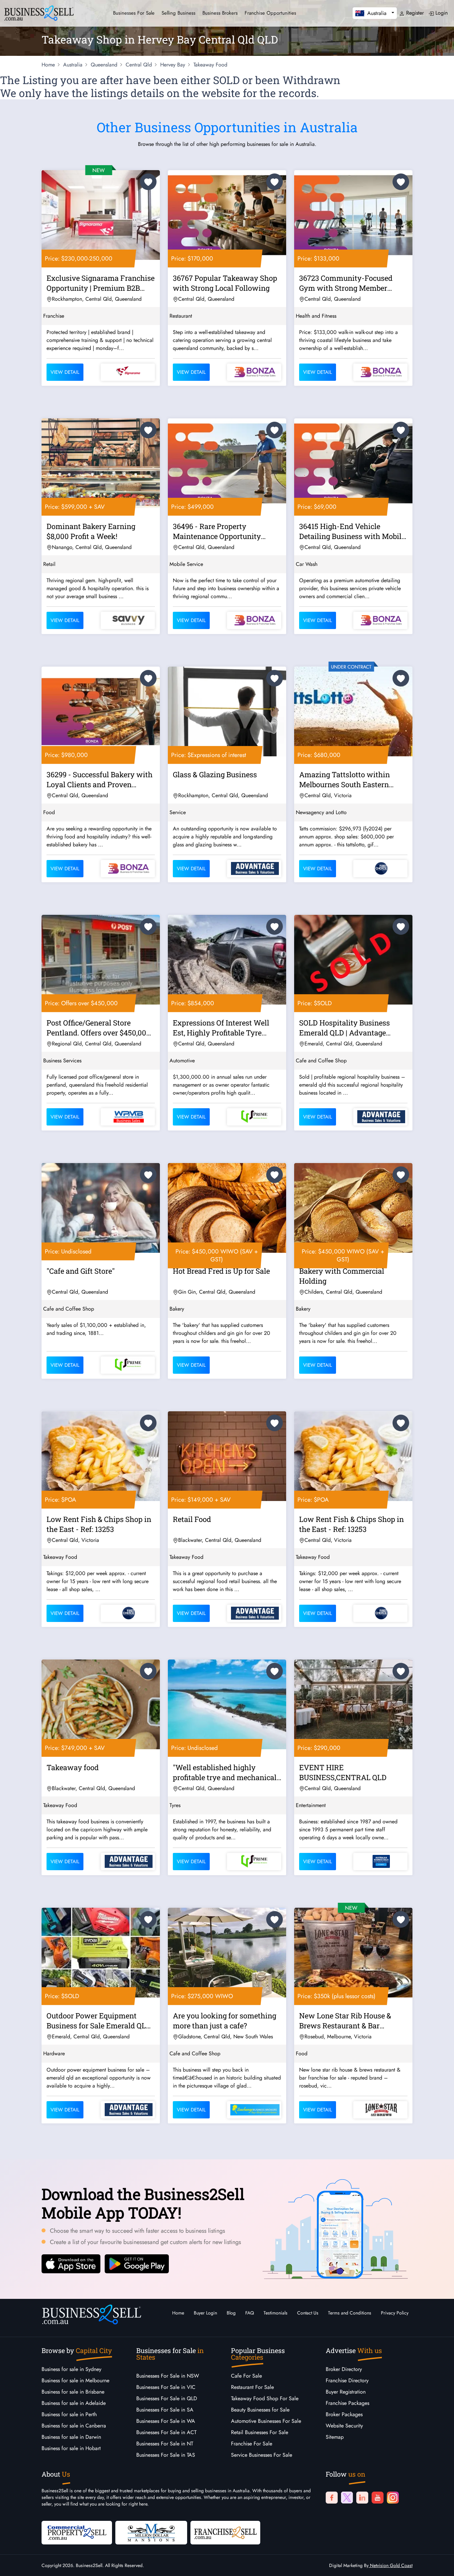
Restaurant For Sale (252, 2387)
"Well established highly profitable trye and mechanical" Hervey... (226, 1773)
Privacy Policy (395, 2313)
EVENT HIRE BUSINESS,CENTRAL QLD (343, 1772)
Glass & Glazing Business (215, 774)
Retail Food (192, 1519)
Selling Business (178, 13)
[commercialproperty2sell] (77, 2532)
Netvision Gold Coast (391, 2565)
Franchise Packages (347, 2403)
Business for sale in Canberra (74, 2426)
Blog (231, 2313)
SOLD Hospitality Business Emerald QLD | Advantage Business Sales (344, 1029)
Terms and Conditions (350, 2313)
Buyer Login (205, 2313)
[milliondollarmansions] (151, 2532)
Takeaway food (73, 1767)
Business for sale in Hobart (71, 2448)
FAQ (250, 2313)
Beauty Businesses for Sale (260, 2410)
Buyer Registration (346, 2392)
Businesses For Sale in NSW (168, 2376)
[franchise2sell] (225, 2532)
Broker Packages (344, 2414)
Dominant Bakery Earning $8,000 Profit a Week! (91, 531)
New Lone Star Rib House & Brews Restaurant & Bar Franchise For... (345, 2022)
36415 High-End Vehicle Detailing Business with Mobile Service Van (352, 532)
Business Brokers (220, 13)
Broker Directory (344, 2369)
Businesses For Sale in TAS (166, 2455)
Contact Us (308, 2313)
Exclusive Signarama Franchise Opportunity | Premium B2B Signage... (101, 284)
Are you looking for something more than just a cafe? (225, 2021)
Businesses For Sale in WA (166, 2421)
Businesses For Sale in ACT (166, 2432)
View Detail (65, 372)
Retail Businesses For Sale (260, 2432)
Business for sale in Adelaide (74, 2403)
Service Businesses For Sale (262, 2455)
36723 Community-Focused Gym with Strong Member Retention (346, 284)
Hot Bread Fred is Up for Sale (221, 1271)
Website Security (344, 2426)
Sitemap (335, 2437)
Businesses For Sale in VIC (166, 2387)
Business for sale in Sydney (71, 2369)
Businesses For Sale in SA (165, 2410)
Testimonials (276, 2313)
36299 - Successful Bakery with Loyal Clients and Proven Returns (100, 781)
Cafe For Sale (246, 2376)
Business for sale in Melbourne (75, 2380)
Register (414, 13)
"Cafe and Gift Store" (81, 1271)
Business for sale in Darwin (71, 2437)
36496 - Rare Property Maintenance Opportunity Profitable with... (217, 532)
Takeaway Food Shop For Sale (265, 2398)
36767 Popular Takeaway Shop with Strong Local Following (225, 283)
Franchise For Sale (252, 2444)
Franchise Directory (347, 2380)
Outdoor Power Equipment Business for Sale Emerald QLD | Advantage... (100, 2022)
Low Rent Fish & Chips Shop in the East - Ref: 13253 (99, 1524)
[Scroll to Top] (439, 2564)
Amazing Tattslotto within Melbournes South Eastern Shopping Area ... (344, 781)
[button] (375, 13)
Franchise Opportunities (270, 13)
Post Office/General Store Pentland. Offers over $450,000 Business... (99, 1029)
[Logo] (39, 12)
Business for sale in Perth (69, 2414)
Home (178, 2313)
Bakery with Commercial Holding (342, 1276)
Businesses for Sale (134, 13)
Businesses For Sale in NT (165, 2444)
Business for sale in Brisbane (73, 2392)
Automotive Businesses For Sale (266, 2421)
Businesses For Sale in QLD (167, 2398)
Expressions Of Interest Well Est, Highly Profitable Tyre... (221, 1028)
